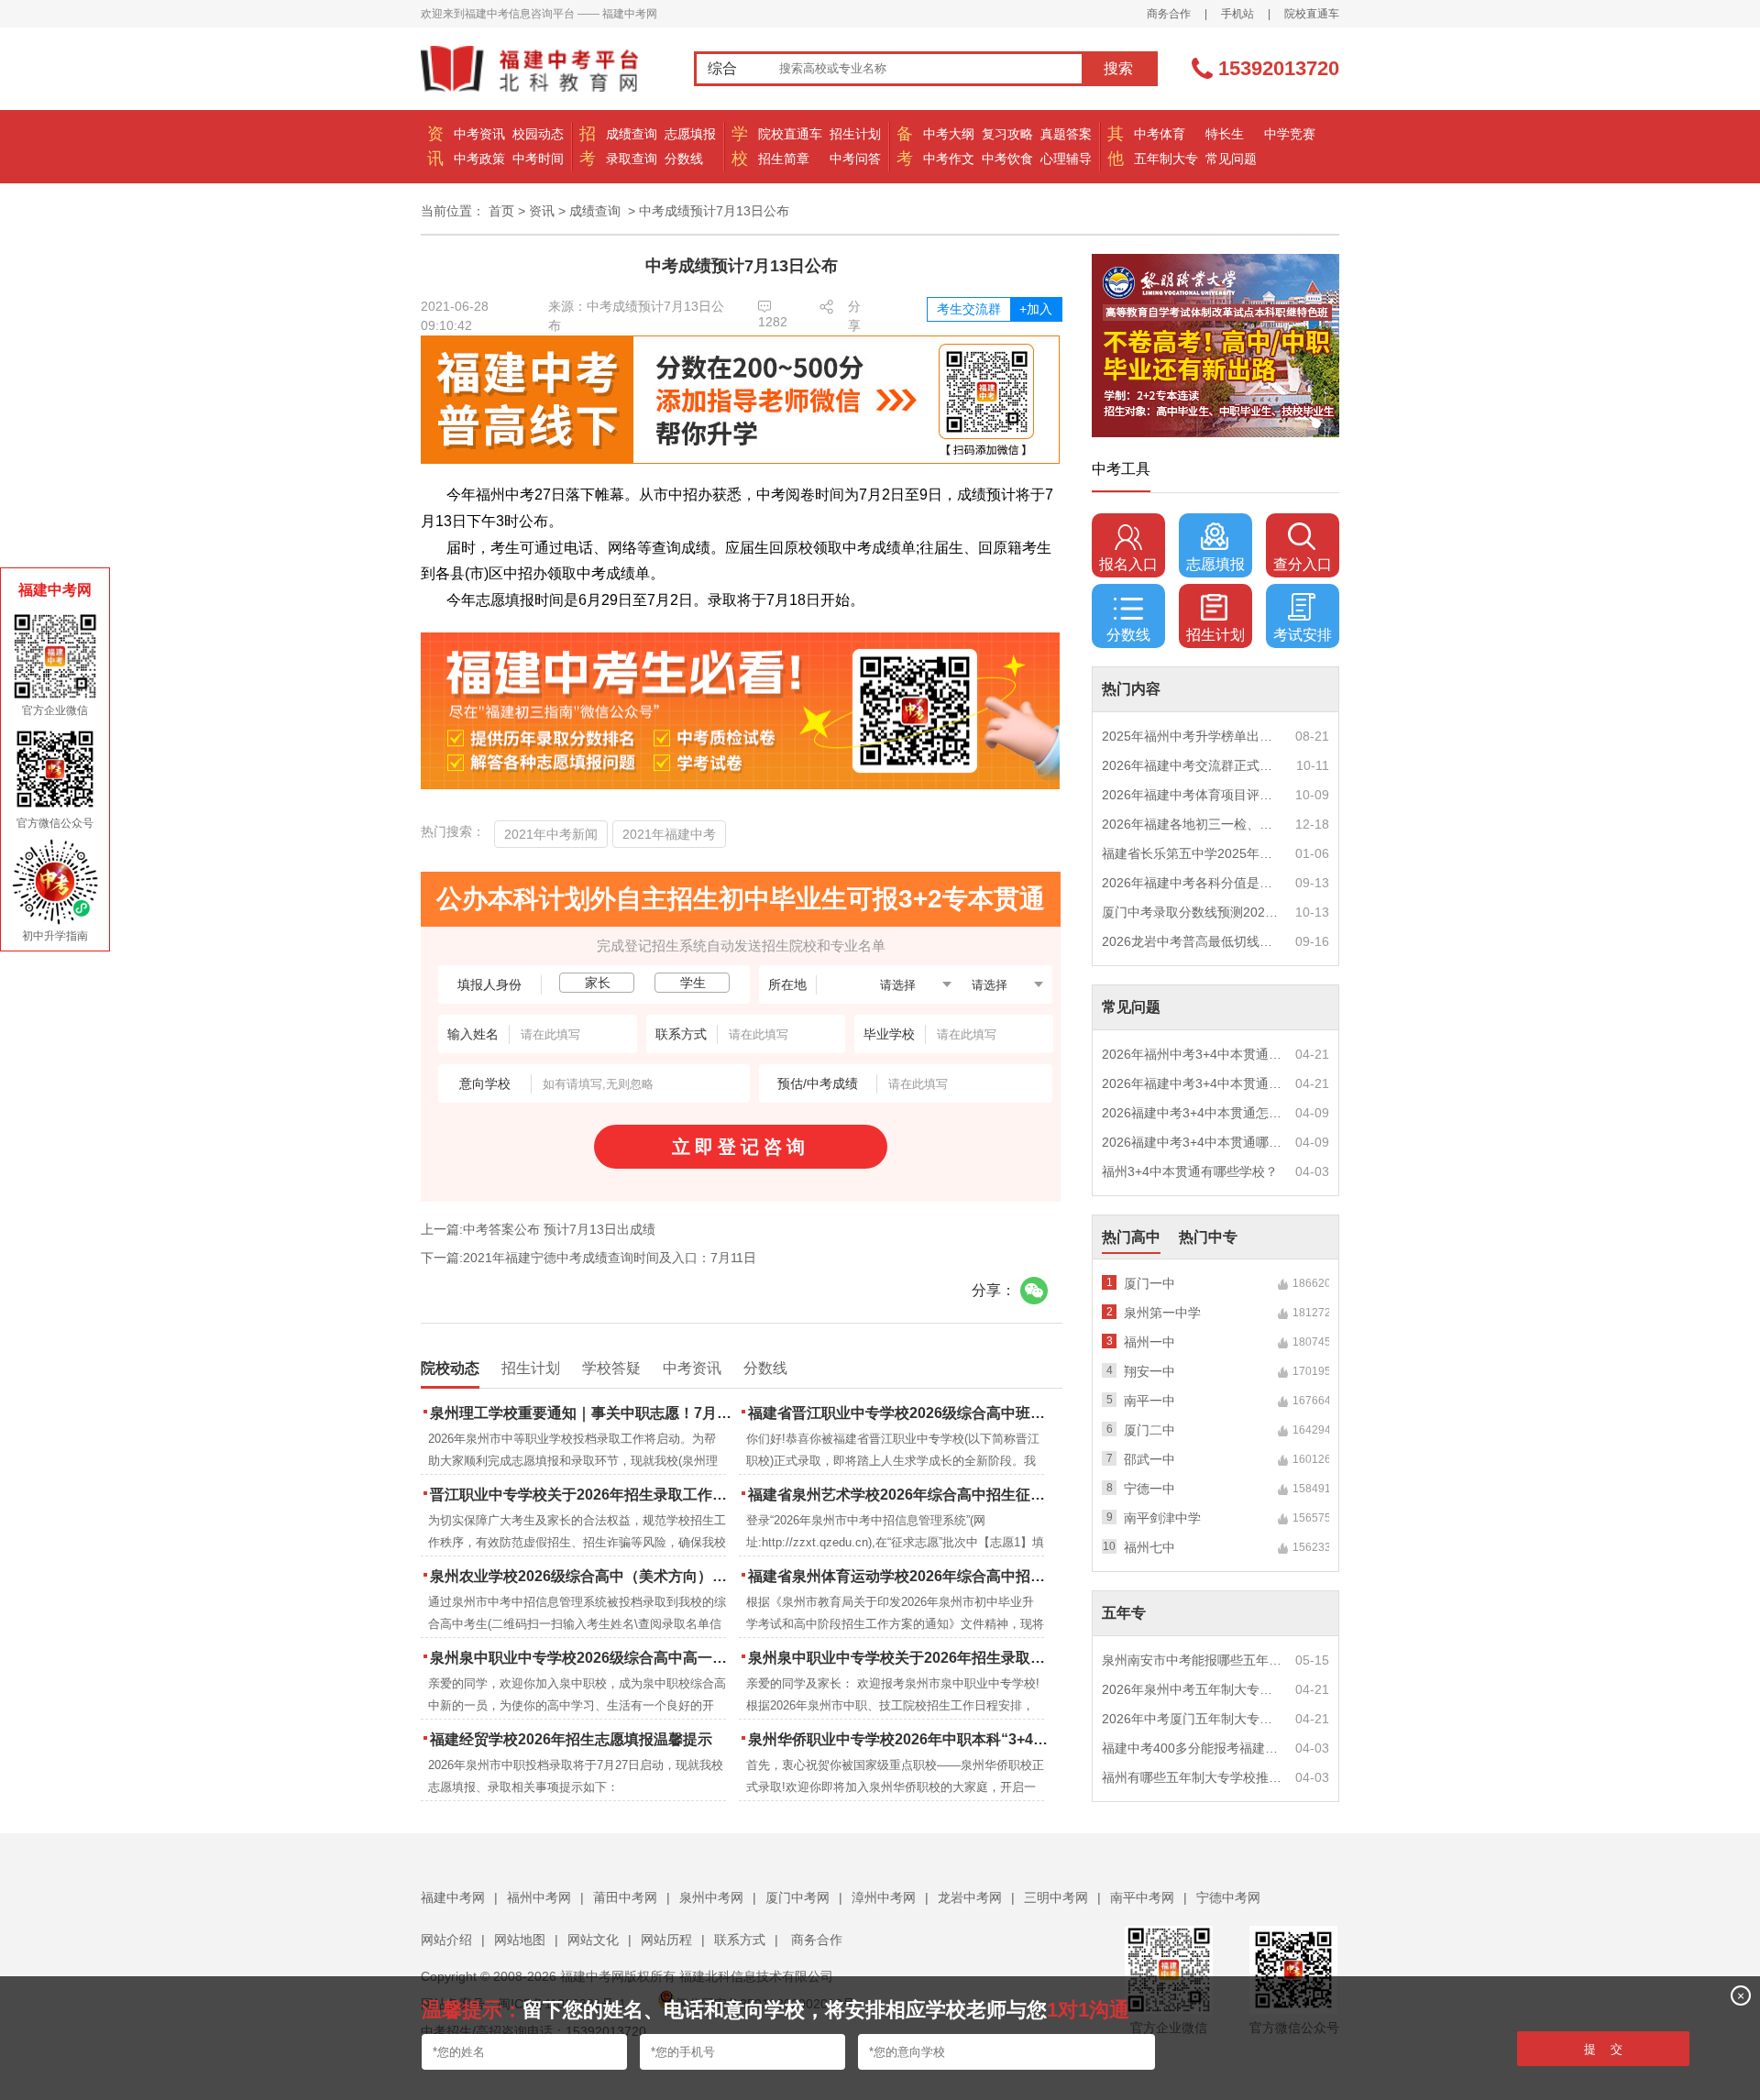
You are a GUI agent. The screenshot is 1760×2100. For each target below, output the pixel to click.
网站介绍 (446, 1940)
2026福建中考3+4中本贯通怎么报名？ (1193, 1113)
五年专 (1124, 1613)
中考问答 (855, 159)
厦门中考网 (797, 1897)
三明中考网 (1056, 1897)
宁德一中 (1149, 1489)
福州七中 (1149, 1547)
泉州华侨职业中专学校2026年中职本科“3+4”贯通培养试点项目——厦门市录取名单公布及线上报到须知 (901, 1739)
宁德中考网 (1228, 1897)
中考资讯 (479, 134)
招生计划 (855, 134)
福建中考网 (453, 1897)
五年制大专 (1166, 159)
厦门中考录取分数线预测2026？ (1193, 912)
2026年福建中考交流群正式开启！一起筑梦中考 (1193, 765)
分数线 (684, 159)
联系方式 (740, 1940)
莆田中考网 (625, 1897)
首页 (501, 211)
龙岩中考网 (970, 1897)
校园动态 (538, 134)
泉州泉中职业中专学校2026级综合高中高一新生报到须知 (583, 1658)
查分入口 (1303, 564)
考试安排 (1303, 635)
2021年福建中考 (669, 834)
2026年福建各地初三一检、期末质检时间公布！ (1193, 824)
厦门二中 (1149, 1430)
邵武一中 (1149, 1459)
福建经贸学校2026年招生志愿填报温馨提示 (571, 1739)
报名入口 (1128, 564)
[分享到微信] (1034, 1291)
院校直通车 (1312, 14)
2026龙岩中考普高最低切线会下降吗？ (1193, 941)
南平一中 (1149, 1401)
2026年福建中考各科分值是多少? (1193, 883)
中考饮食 (1007, 159)
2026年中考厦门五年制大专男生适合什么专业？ (1193, 1719)
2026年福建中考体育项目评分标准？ (1193, 795)
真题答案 (1066, 134)
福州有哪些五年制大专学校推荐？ (1193, 1777)
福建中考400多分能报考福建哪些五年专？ (1193, 1748)
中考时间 (538, 159)
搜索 (1118, 68)
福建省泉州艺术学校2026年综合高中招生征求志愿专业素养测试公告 (901, 1495)
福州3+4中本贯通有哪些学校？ (1190, 1171)
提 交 (1603, 2049)
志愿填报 (690, 134)
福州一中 (1149, 1342)
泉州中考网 (711, 1897)
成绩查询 (632, 134)
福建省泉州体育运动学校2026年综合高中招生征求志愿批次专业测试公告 (901, 1576)
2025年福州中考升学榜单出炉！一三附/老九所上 (1193, 736)
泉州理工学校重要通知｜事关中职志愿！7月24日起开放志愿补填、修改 (583, 1413)
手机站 (1237, 14)
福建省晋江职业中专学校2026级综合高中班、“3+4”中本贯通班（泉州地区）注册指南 (901, 1413)
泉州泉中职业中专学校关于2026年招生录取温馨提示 (901, 1658)
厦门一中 (1149, 1283)
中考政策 (479, 159)
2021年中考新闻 (551, 834)
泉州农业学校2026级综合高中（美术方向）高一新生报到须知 (583, 1576)
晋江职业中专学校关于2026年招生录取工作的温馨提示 (583, 1495)
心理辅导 (1066, 159)
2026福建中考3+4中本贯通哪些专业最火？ (1193, 1142)
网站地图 (520, 1940)
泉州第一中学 (1162, 1313)
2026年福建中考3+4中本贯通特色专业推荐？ (1193, 1083)
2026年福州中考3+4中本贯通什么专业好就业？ (1193, 1054)
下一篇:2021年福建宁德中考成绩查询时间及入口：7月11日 (588, 1258)
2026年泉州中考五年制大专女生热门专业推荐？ (1193, 1689)
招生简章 (784, 159)
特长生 (1225, 134)
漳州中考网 (884, 1897)
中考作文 (949, 159)
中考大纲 (949, 134)
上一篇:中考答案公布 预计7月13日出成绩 (538, 1229)
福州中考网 (539, 1897)
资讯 (542, 211)
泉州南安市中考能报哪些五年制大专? (1193, 1660)
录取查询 (632, 159)
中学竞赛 (1290, 134)
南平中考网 (1142, 1897)
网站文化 (593, 1940)
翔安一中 (1149, 1371)
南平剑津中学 (1162, 1518)
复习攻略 (1007, 134)
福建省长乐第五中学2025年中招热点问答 (1193, 853)
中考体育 (1160, 134)
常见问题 (1231, 159)
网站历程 (666, 1940)
